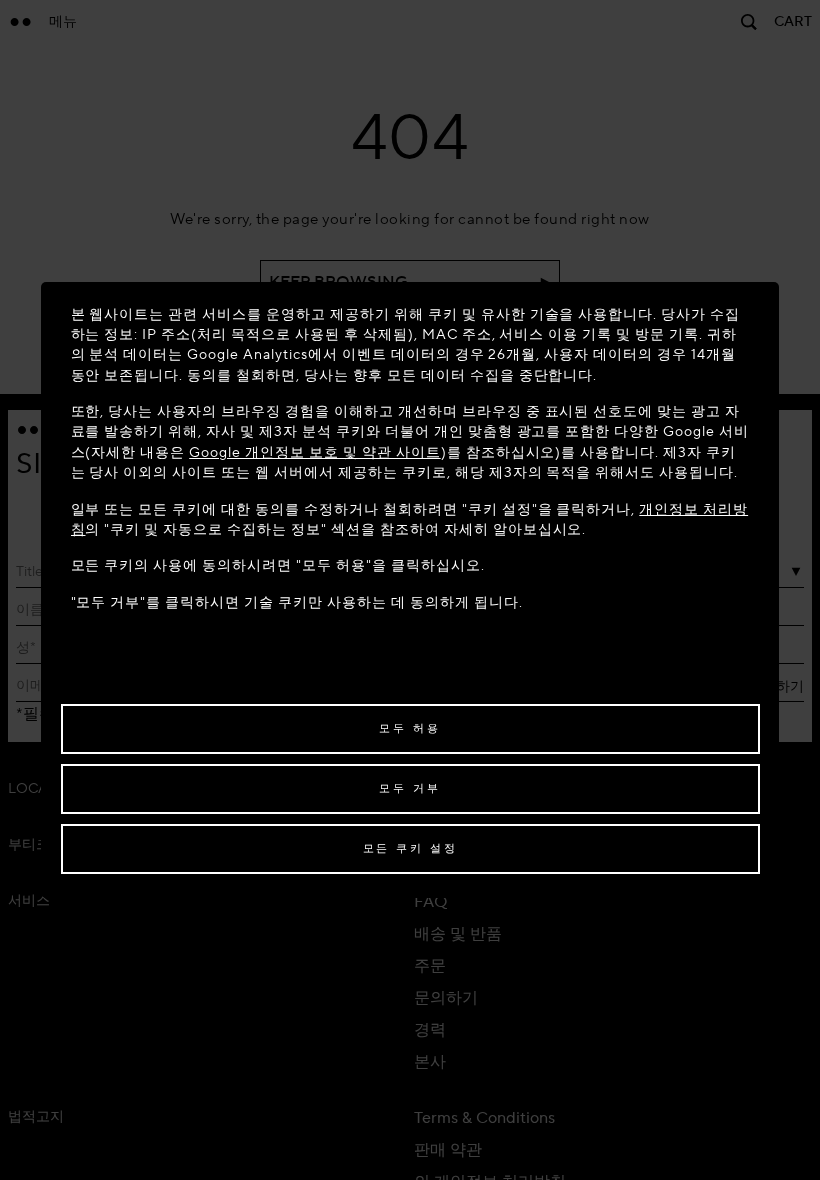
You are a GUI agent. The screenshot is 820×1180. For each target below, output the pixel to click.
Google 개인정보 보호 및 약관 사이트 (314, 452)
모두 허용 (409, 728)
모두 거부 (409, 788)
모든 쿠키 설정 (410, 848)
